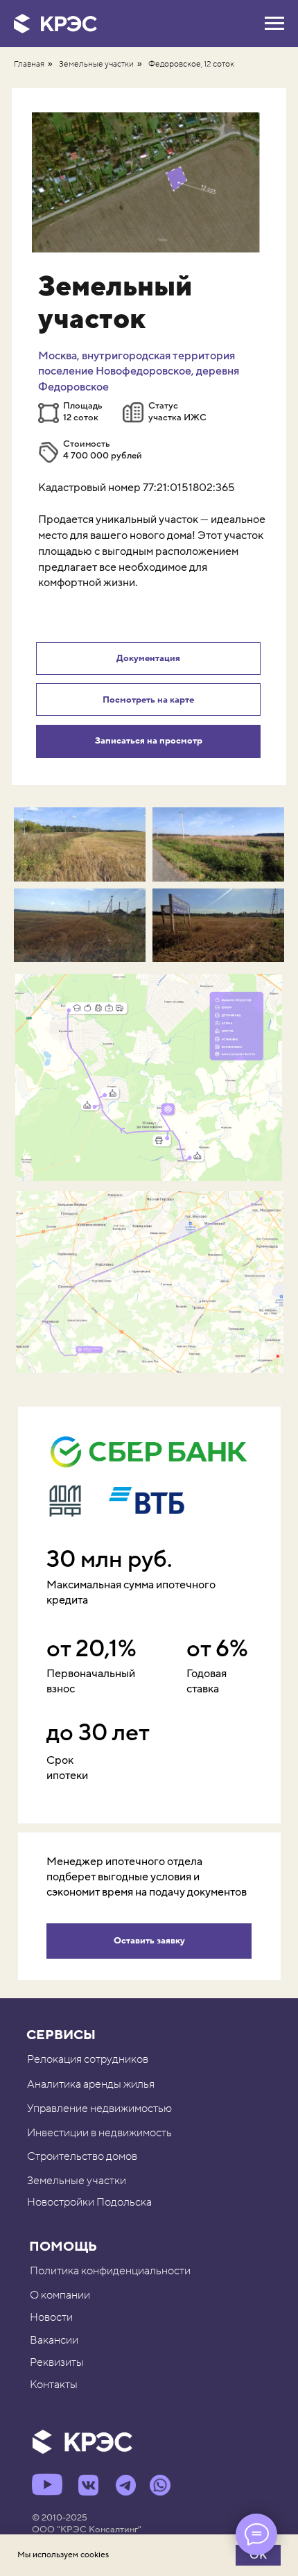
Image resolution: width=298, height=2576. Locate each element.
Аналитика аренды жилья (91, 2084)
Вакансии (54, 2340)
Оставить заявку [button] (149, 1941)
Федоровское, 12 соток (191, 64)
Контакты (54, 2385)
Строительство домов (82, 2156)
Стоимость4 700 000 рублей (103, 450)
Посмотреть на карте (148, 700)
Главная (29, 64)
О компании (60, 2295)
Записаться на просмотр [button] (149, 741)
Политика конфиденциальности (110, 2271)
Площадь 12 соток (83, 412)
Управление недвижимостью (99, 2109)
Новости (51, 2317)
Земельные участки (96, 64)
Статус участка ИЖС (177, 412)
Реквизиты (57, 2362)
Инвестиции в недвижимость (99, 2133)
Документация (148, 658)
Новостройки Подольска (89, 2202)
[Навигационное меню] (274, 24)
